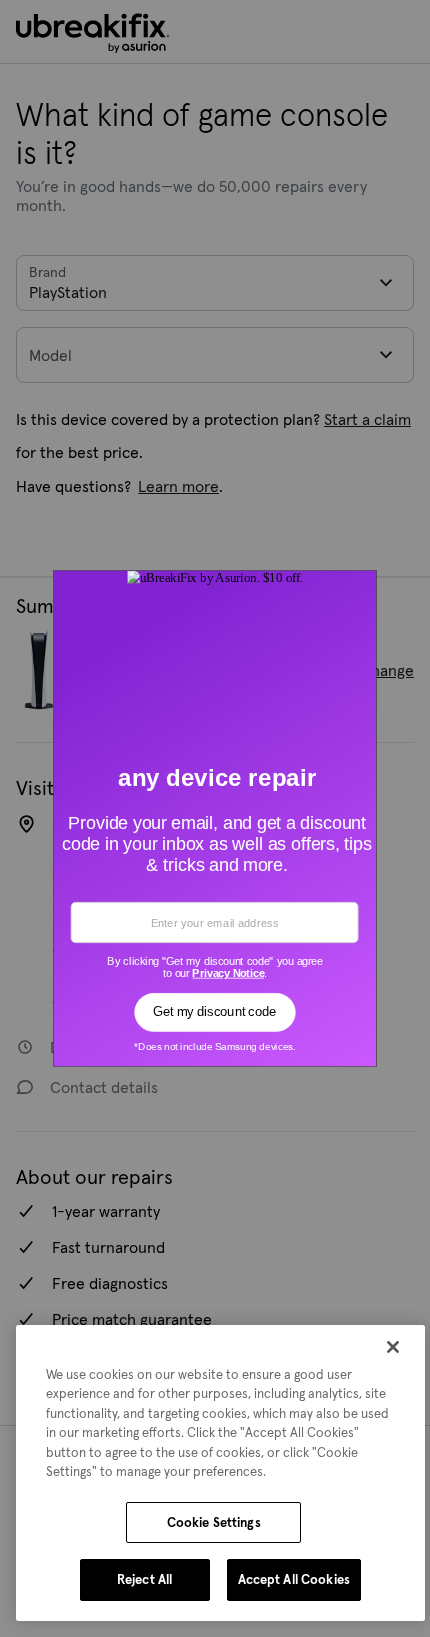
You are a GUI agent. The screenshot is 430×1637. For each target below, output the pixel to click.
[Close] (393, 1347)
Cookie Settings (214, 1522)
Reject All (144, 1579)
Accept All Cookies (294, 1579)
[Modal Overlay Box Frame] (215, 819)
